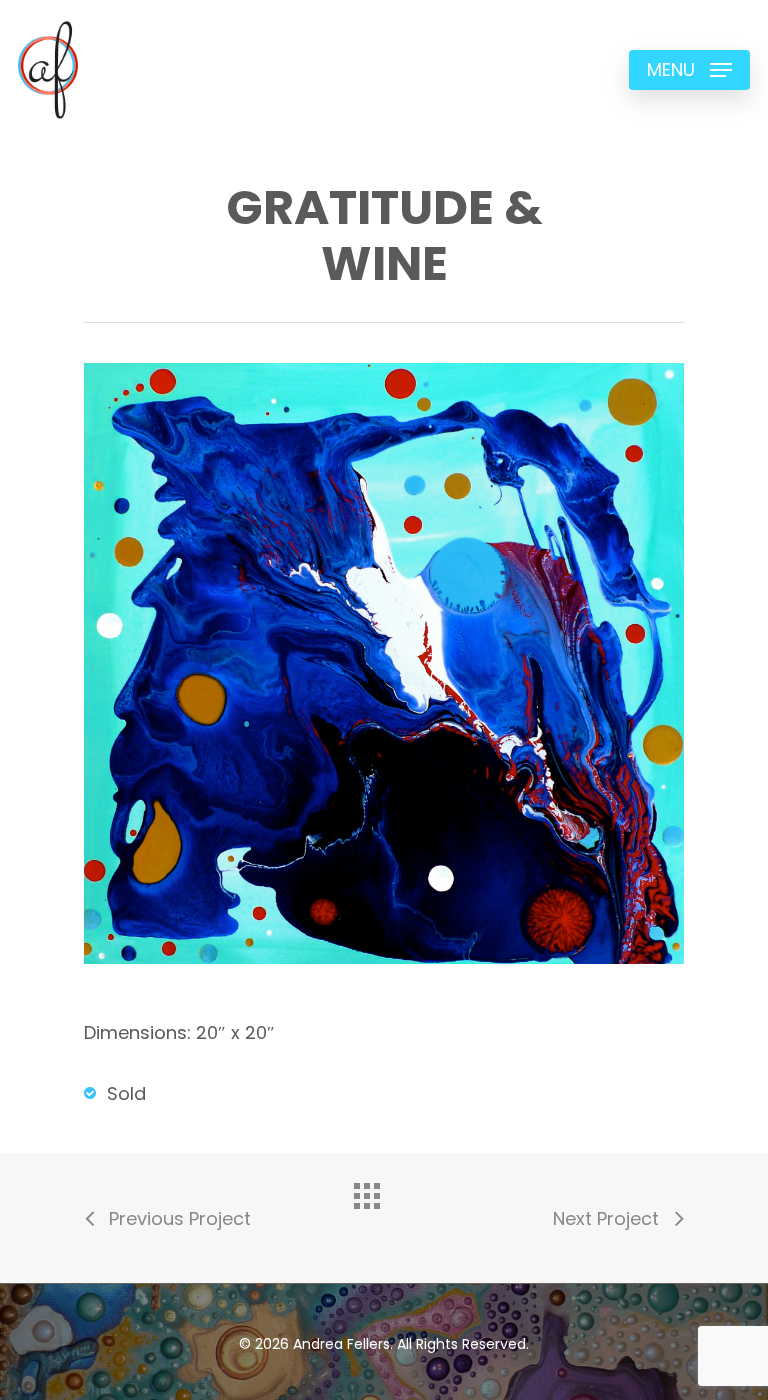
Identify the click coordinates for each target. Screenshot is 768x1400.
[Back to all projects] (384, 1213)
